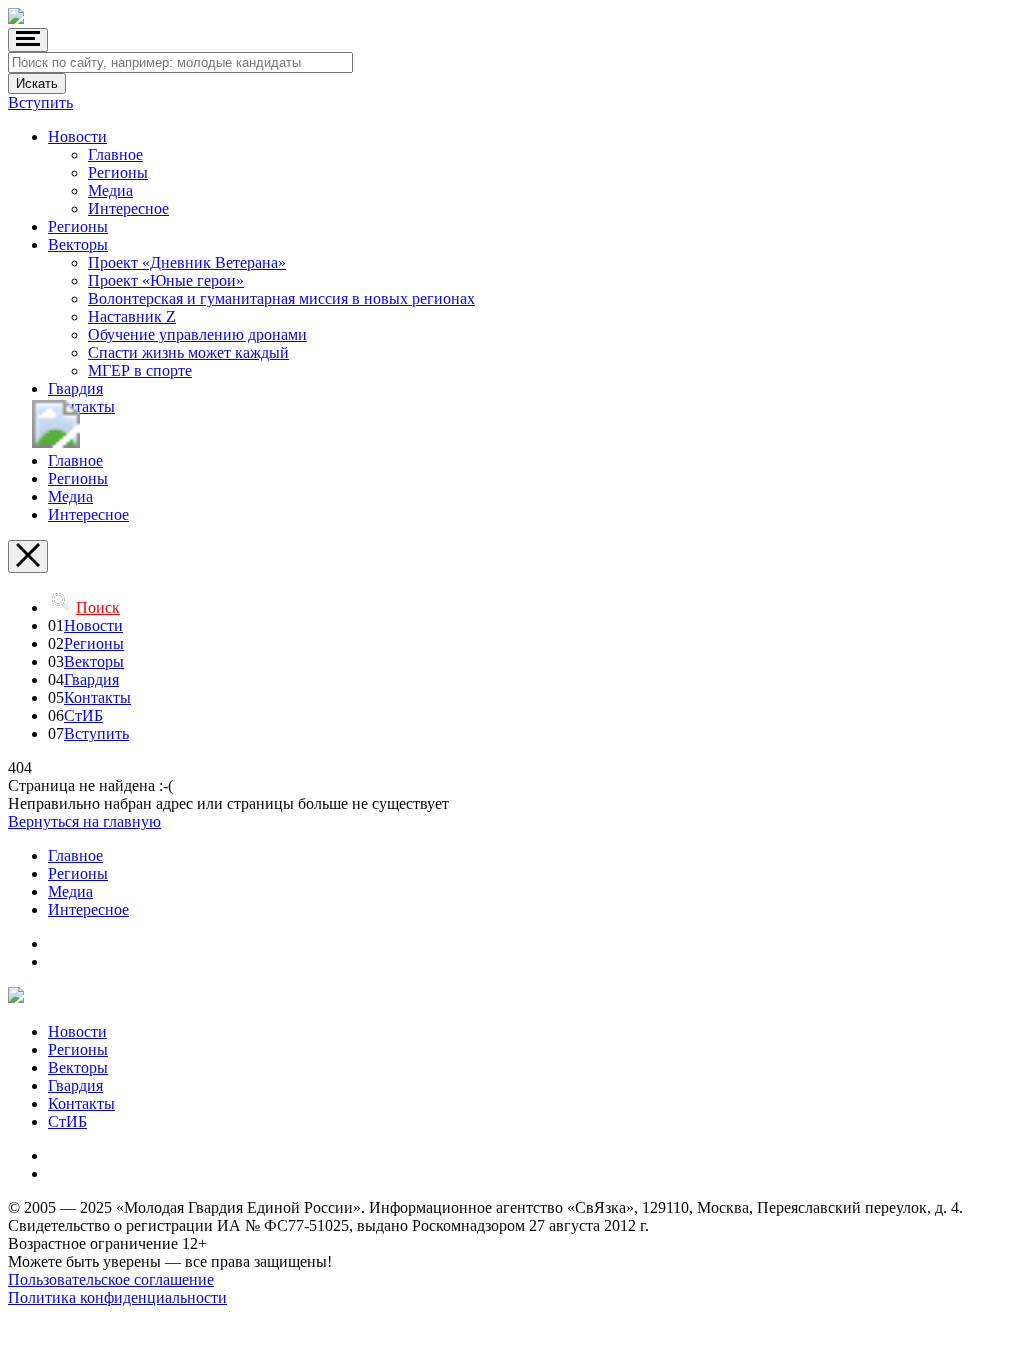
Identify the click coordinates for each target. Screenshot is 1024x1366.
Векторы (78, 244)
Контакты (81, 406)
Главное (115, 154)
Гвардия (75, 388)
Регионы (118, 172)
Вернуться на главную (84, 821)
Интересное (128, 208)
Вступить (40, 102)
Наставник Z (132, 316)
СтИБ (83, 715)
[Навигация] (28, 40)
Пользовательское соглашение (111, 1279)
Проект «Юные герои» (166, 280)
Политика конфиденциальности (117, 1297)
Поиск (98, 607)
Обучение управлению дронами (197, 334)
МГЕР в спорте (140, 370)
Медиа (110, 190)
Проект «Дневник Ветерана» (187, 262)
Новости (77, 136)
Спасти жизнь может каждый (188, 352)
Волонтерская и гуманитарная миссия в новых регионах (281, 298)
